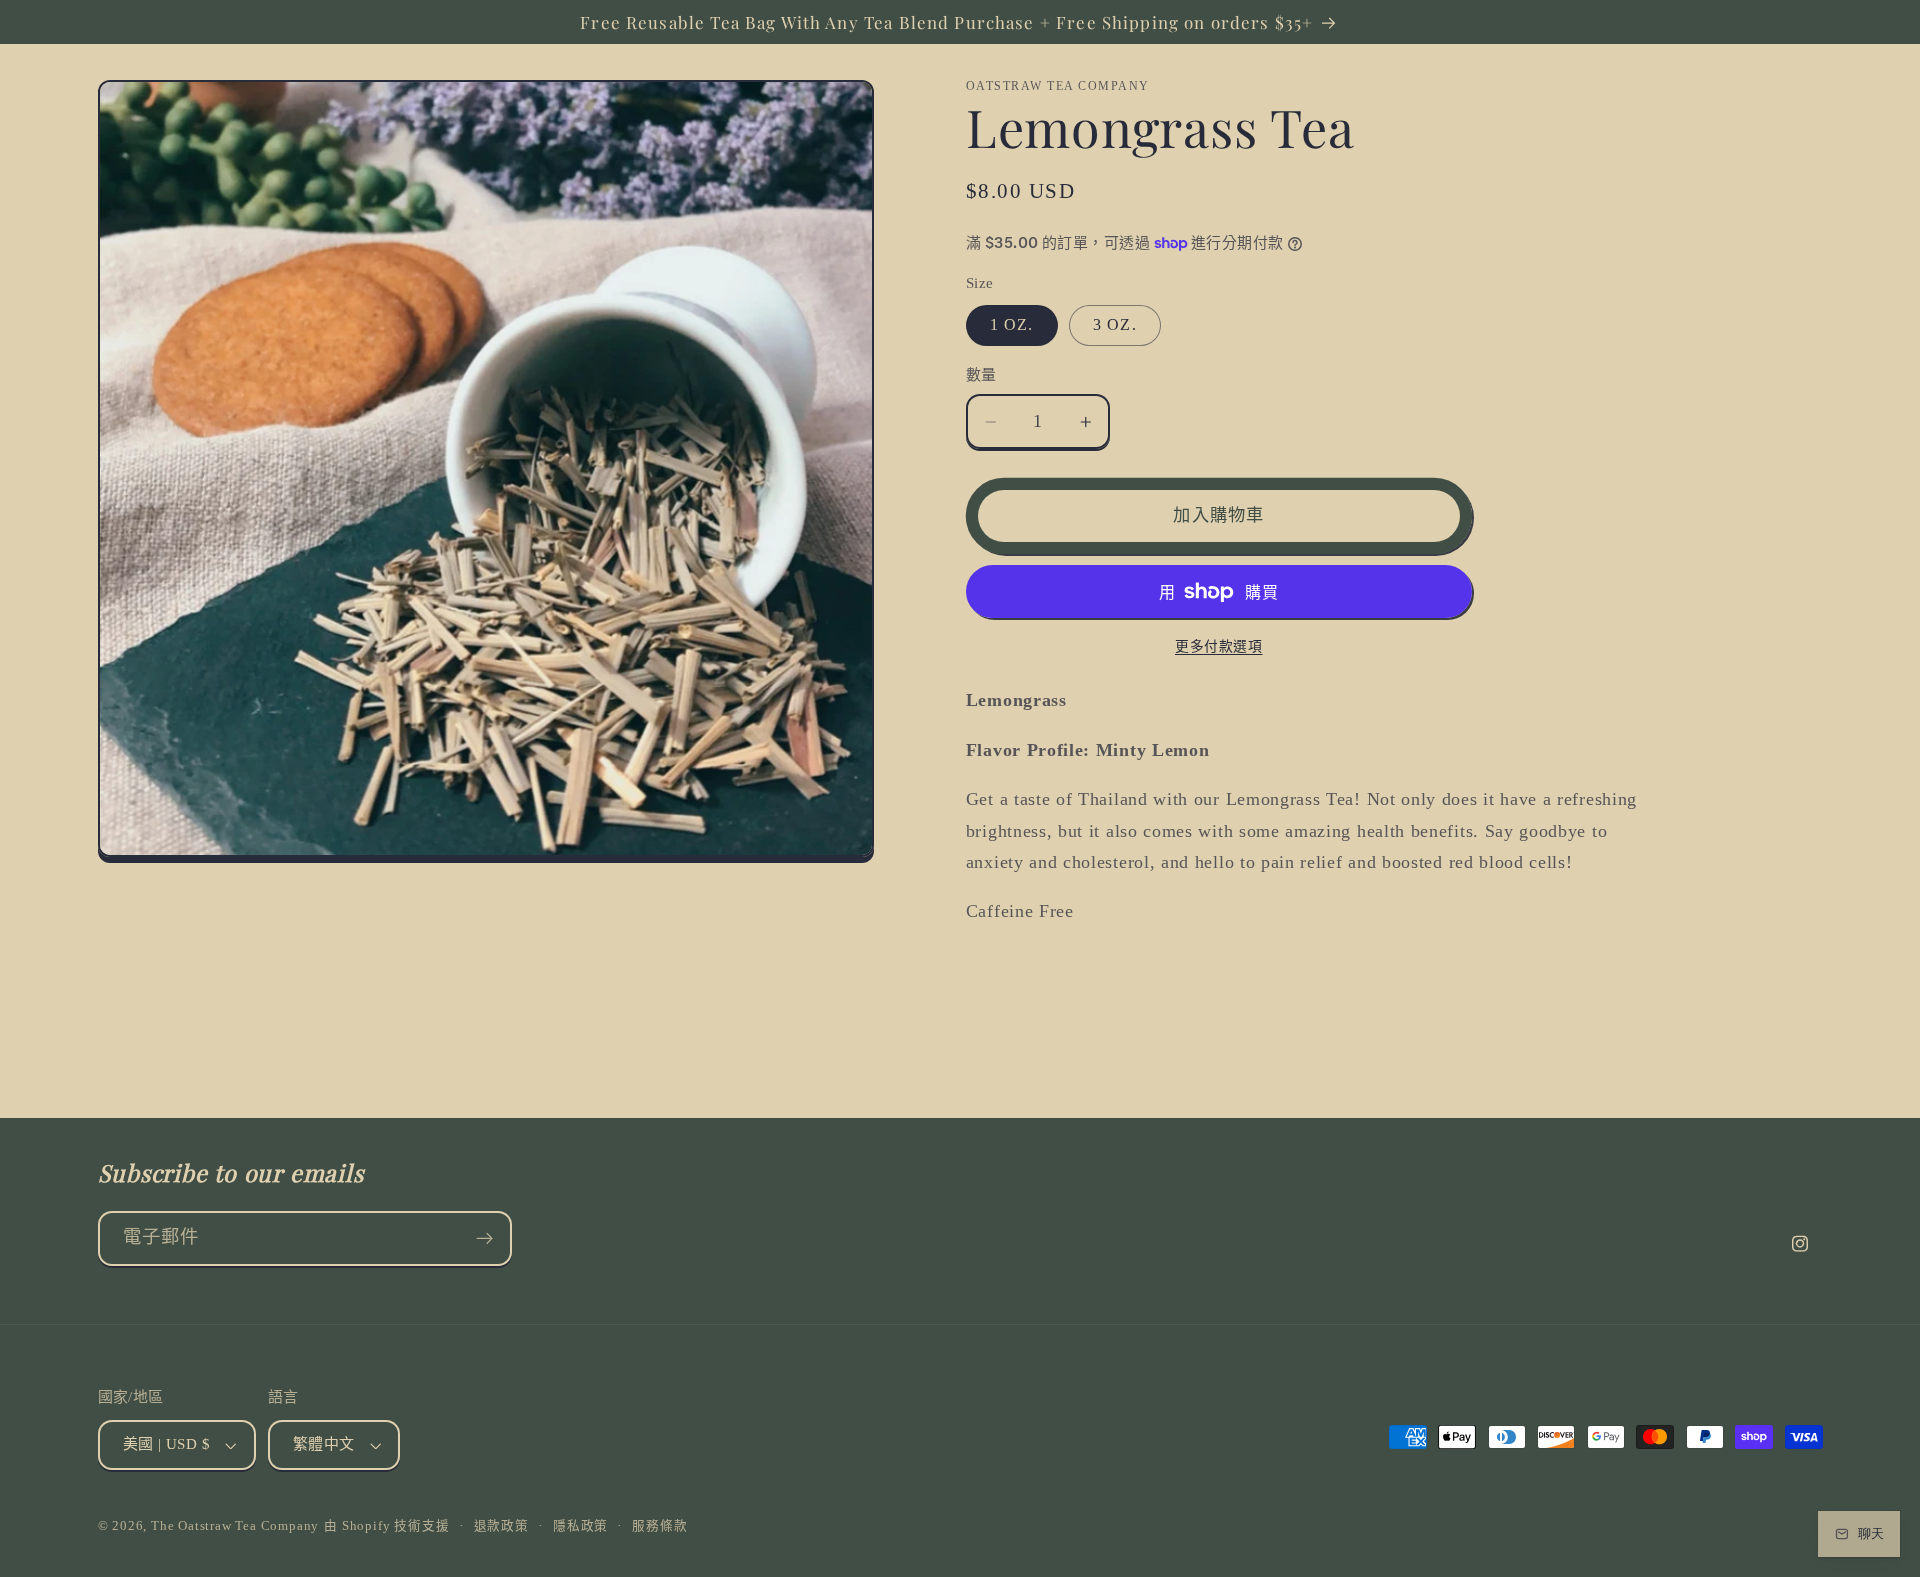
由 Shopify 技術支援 (386, 1526)
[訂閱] (484, 1239)
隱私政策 (580, 1526)
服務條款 (659, 1526)
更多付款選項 (1218, 646)
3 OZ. (1115, 324)
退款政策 (501, 1526)
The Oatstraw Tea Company (235, 1526)
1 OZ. (1012, 324)
